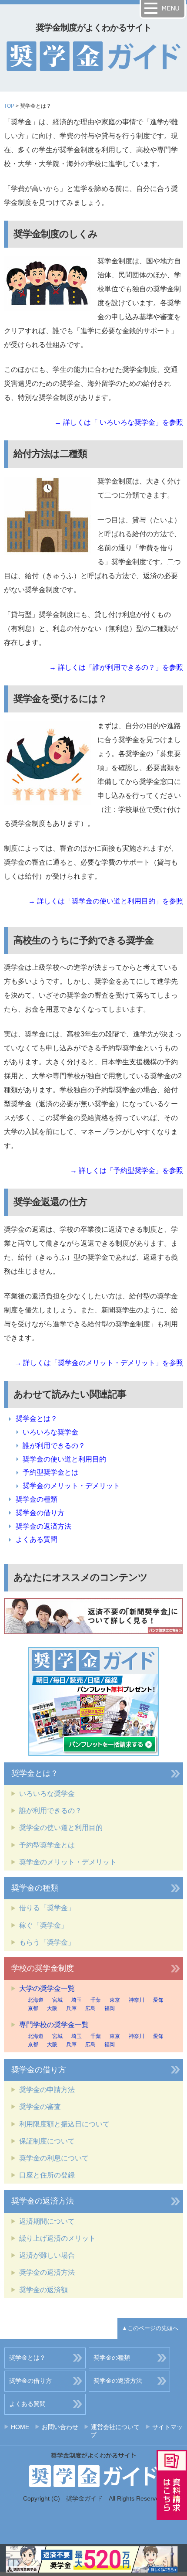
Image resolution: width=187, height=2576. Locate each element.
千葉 (96, 2000)
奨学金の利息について (54, 2158)
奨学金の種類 (37, 1499)
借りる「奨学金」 (47, 1908)
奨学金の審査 (40, 2107)
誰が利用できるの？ (54, 1446)
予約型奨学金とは (50, 1472)
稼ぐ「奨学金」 (43, 1925)
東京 (115, 2000)
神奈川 (137, 2000)
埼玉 (77, 2000)
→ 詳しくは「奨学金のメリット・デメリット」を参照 (99, 1363)
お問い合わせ (60, 2427)
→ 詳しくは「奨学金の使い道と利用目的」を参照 (106, 901)
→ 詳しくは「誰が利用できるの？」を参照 (116, 667)
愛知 (158, 2000)
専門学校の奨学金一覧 (54, 2025)
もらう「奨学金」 (47, 1942)
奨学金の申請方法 (47, 2090)
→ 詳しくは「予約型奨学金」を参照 (127, 1170)
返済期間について (47, 2221)
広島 (90, 2008)
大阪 (52, 2008)
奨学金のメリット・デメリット (71, 1486)
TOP (9, 106)
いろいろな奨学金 (50, 1432)
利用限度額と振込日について (64, 2124)
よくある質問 (37, 1539)
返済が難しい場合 (47, 2255)
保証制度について (47, 2141)
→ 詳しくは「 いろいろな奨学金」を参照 (119, 422)
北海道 (36, 2000)
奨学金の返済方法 (43, 1526)
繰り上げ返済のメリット (57, 2238)
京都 (33, 2008)
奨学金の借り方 (40, 1513)
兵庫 (71, 2008)
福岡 (110, 2008)
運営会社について (115, 2427)
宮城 (57, 2000)
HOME (20, 2427)
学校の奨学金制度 (43, 1968)
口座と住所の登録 (47, 2175)
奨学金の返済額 (43, 2290)
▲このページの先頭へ (150, 2328)
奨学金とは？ (37, 1419)
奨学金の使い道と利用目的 (64, 1459)
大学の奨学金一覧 (47, 1988)
